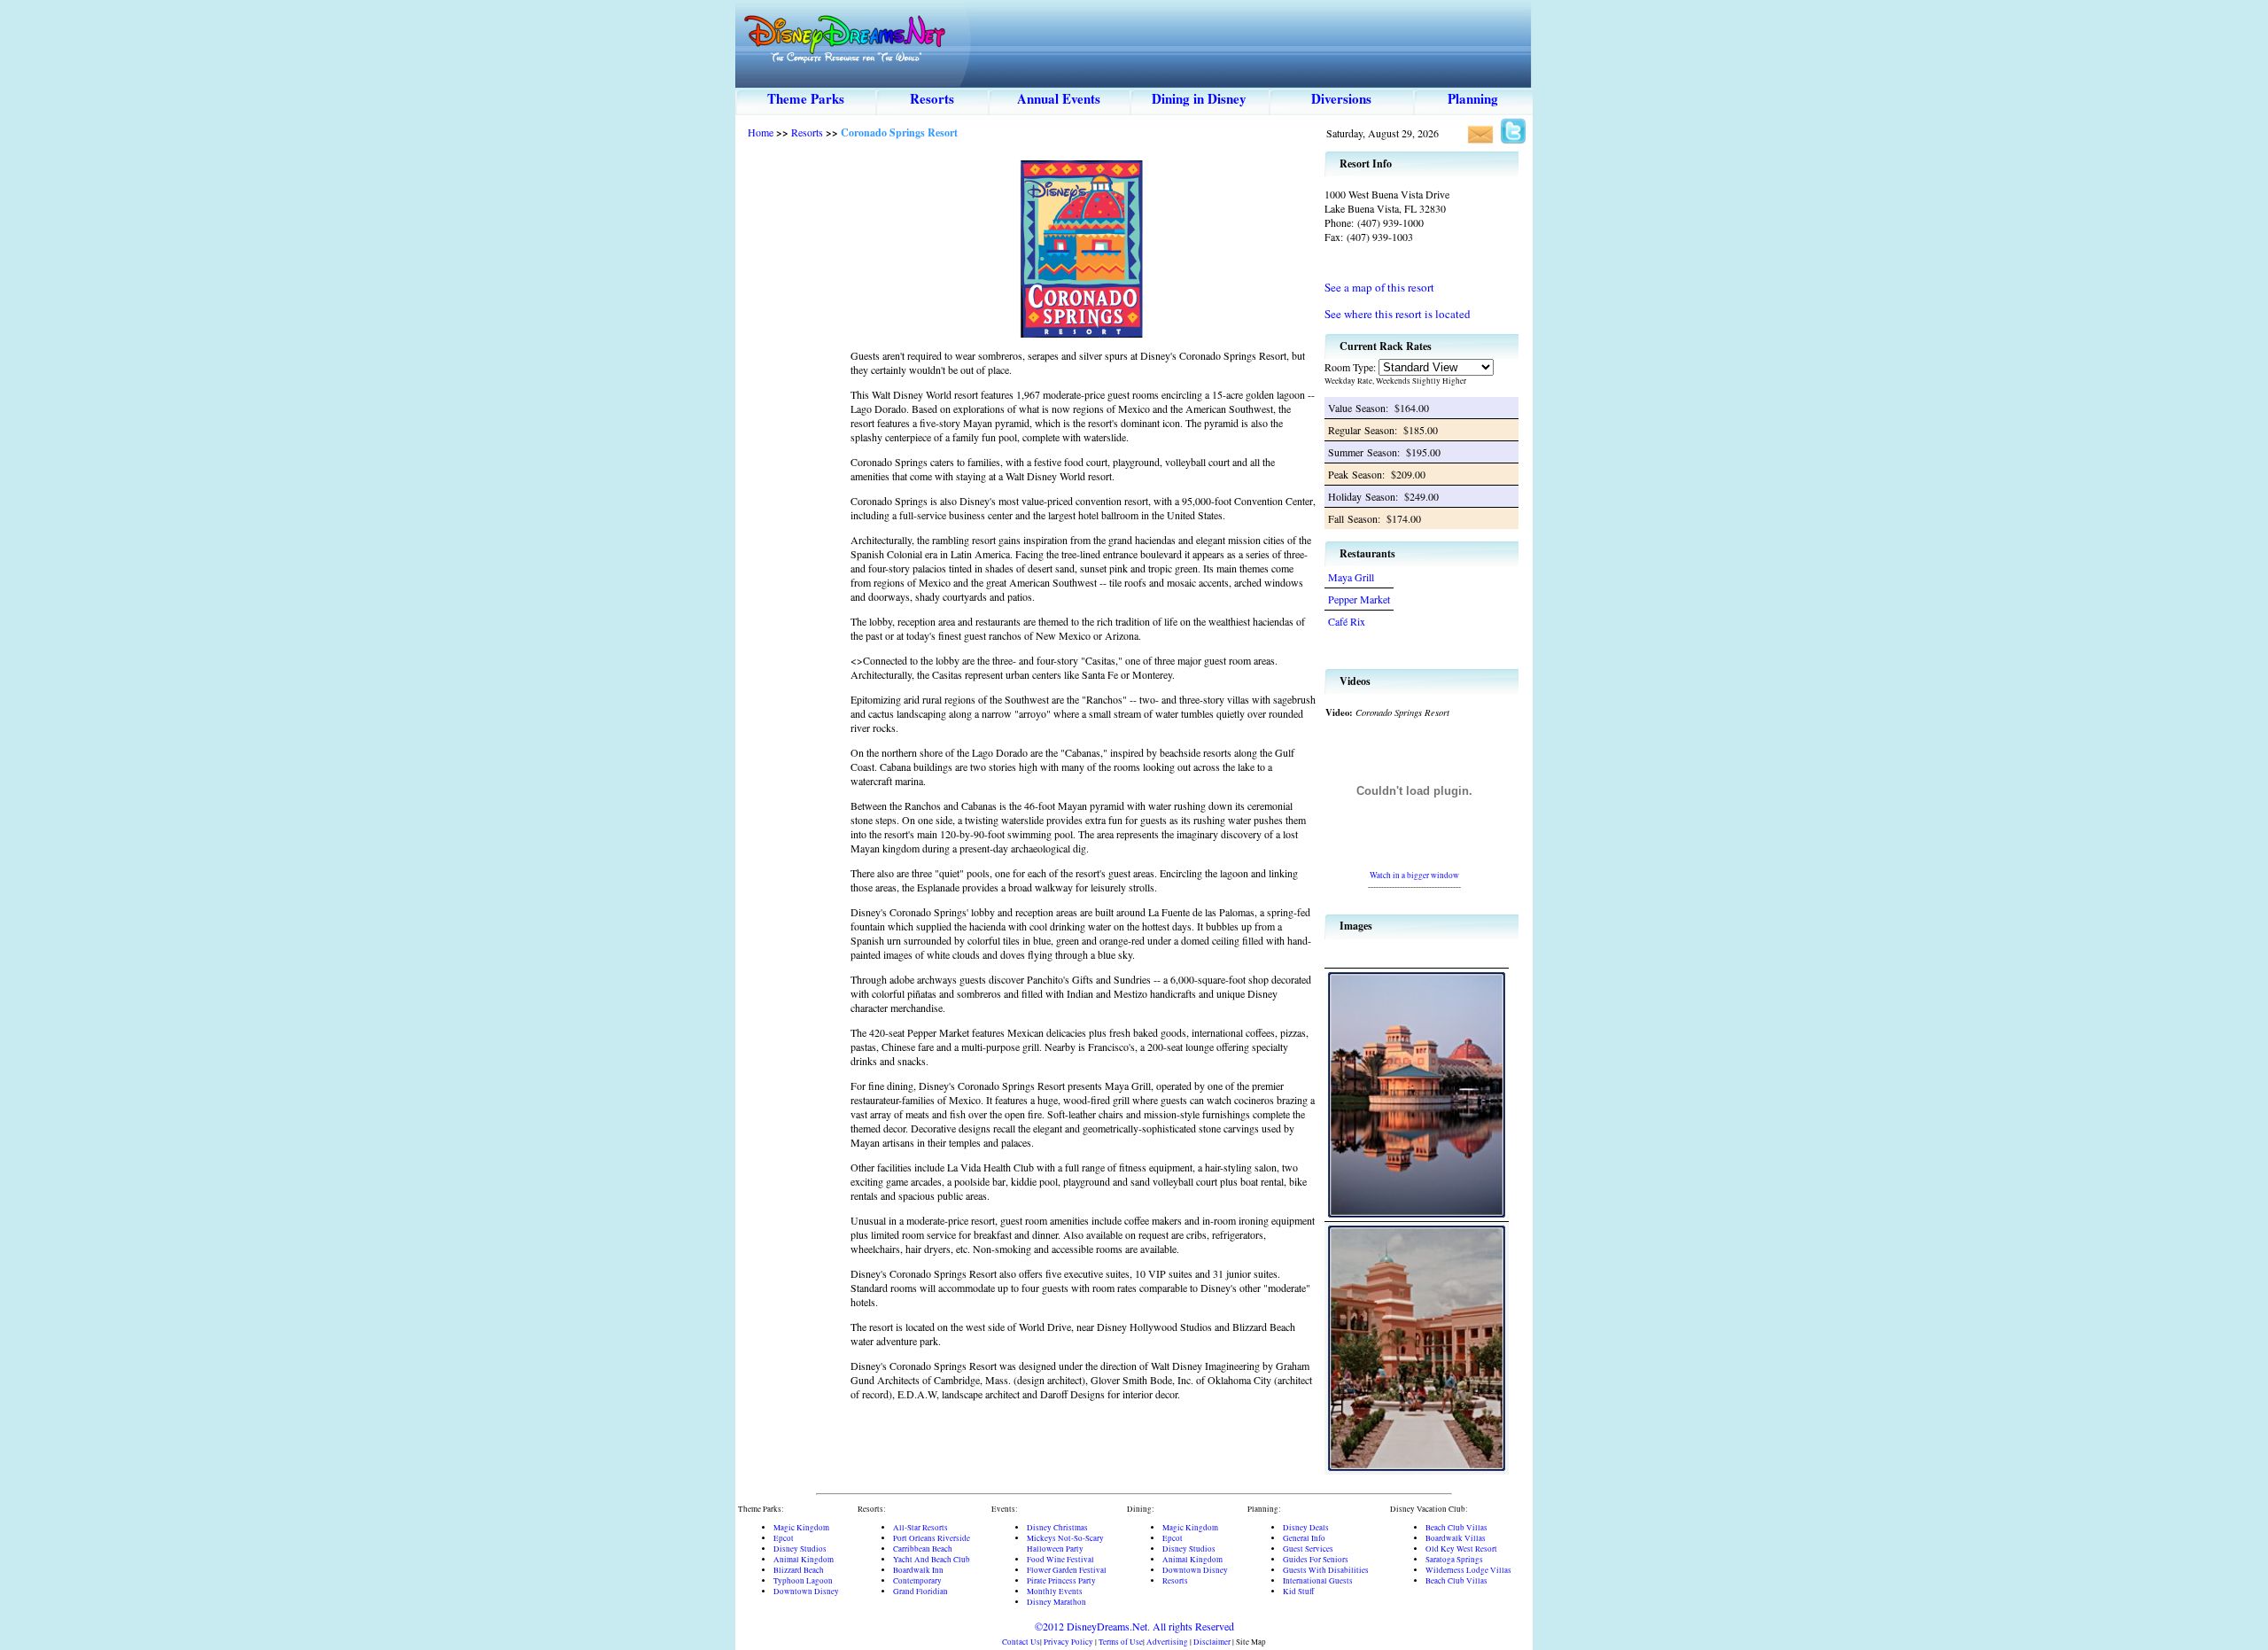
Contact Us (1021, 1642)
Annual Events (1059, 98)
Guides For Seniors (1316, 1560)
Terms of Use (1121, 1642)
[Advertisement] (793, 416)
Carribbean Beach (923, 1549)
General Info (1304, 1538)
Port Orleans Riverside (932, 1538)
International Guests (1318, 1581)
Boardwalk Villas (1456, 1538)
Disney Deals (1306, 1528)
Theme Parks (806, 98)
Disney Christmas (1057, 1528)
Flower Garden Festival (1067, 1570)
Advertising (1167, 1642)
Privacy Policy (1068, 1642)
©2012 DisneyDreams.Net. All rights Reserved (1134, 1626)
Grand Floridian (920, 1592)
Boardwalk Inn (918, 1570)
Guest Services (1308, 1549)
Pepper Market (1359, 599)
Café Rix (1347, 621)
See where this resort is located (1398, 314)
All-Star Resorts (920, 1528)
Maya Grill (1351, 577)
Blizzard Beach (799, 1570)
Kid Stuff (1298, 1592)
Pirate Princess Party (1061, 1581)
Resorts (932, 98)
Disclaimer (1212, 1642)
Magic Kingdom (801, 1528)
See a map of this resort (1379, 287)
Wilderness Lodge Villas (1468, 1570)
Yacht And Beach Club (932, 1560)
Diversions (1341, 98)
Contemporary (917, 1581)
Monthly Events (1055, 1592)
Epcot (784, 1538)
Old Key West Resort (1461, 1549)
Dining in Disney (1199, 98)
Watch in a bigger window (1414, 875)
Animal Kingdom (804, 1560)
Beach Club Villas (1456, 1528)
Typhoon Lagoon (803, 1581)
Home (761, 132)
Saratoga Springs (1454, 1560)
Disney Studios (800, 1549)
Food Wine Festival (1060, 1560)
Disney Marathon (1056, 1602)
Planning (1473, 98)
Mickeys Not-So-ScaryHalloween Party (1065, 1544)
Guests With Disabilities (1326, 1570)
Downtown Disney (806, 1592)
